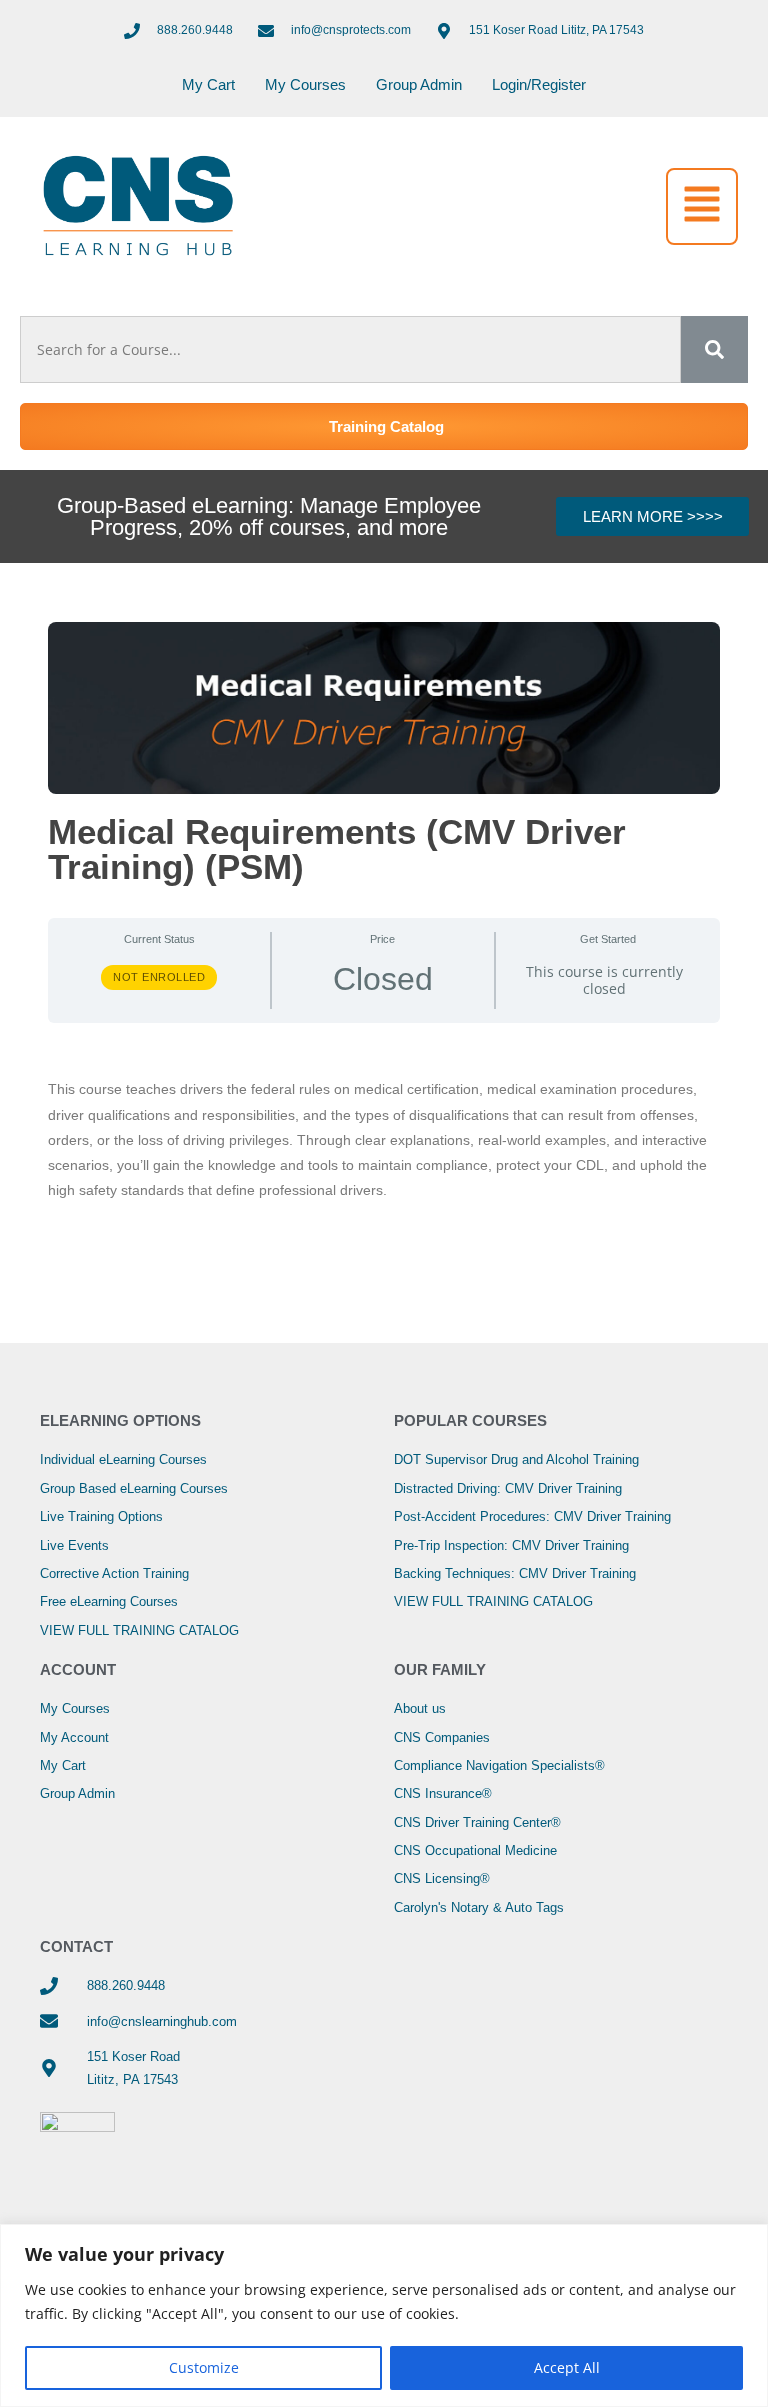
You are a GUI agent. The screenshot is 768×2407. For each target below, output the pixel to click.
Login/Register (539, 84)
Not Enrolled (159, 977)
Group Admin (419, 84)
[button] (702, 206)
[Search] (714, 349)
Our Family (440, 1669)
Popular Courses (470, 1420)
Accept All (567, 2367)
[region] (384, 2315)
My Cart (208, 84)
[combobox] (350, 349)
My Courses (305, 84)
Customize (204, 2367)
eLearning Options (120, 1420)
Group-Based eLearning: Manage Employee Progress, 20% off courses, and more (269, 516)
